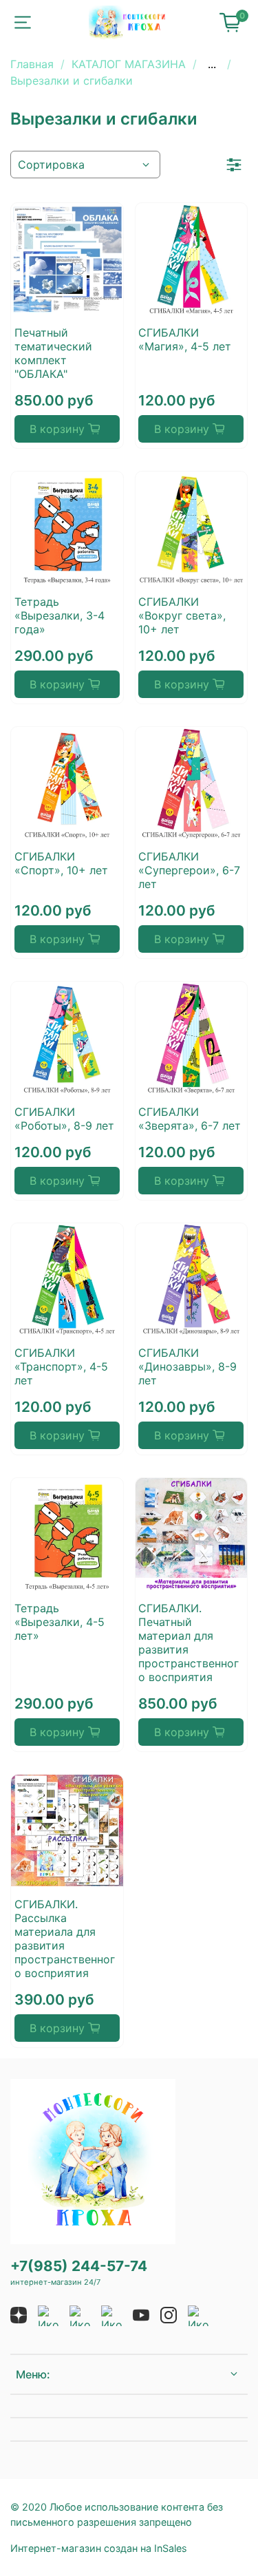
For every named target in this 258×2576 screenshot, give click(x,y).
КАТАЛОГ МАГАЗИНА (129, 64)
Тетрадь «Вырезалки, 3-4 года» (60, 615)
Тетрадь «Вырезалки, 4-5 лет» (60, 1622)
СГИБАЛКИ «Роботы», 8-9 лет (64, 1119)
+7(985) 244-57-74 (79, 2266)
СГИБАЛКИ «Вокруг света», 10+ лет (182, 615)
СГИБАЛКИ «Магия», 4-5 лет (185, 339)
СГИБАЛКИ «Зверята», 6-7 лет (190, 1119)
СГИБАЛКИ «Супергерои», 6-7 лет (189, 870)
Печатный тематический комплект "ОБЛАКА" (53, 353)
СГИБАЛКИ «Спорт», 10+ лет (61, 863)
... (212, 64)
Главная (32, 64)
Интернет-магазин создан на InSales (99, 2548)
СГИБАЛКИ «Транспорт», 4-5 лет (61, 1366)
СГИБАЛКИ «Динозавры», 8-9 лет (187, 1366)
